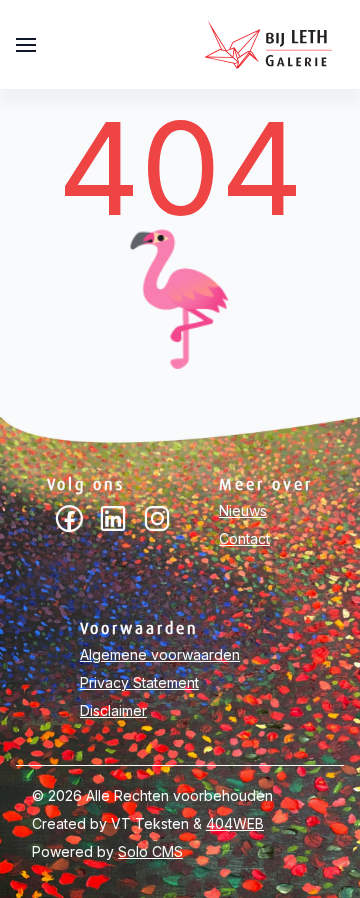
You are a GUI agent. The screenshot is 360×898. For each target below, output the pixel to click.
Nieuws (243, 510)
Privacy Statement (139, 682)
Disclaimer (113, 710)
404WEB (235, 823)
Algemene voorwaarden (160, 654)
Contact (244, 538)
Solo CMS (150, 851)
